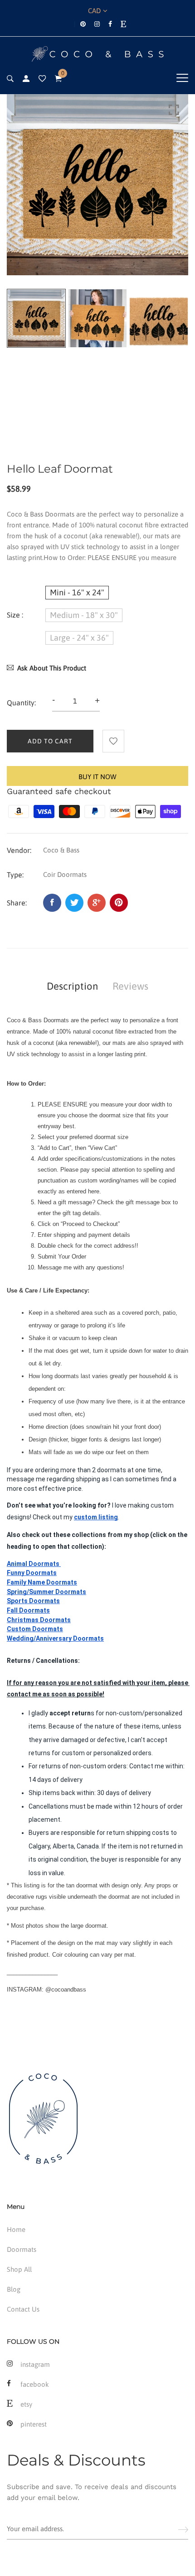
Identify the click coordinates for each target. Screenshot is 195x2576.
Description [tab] (72, 986)
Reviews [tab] (130, 986)
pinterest (34, 2424)
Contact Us (23, 2309)
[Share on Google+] (97, 903)
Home (16, 2229)
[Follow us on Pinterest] (119, 903)
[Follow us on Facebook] (52, 903)
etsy (26, 2404)
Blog (14, 2289)
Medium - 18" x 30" (84, 615)
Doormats (22, 2249)
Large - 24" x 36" (79, 638)
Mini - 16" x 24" (77, 592)
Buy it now (97, 777)
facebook (35, 2384)
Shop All (19, 2269)
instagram (35, 2364)
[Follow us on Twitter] (74, 903)
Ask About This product (52, 668)
